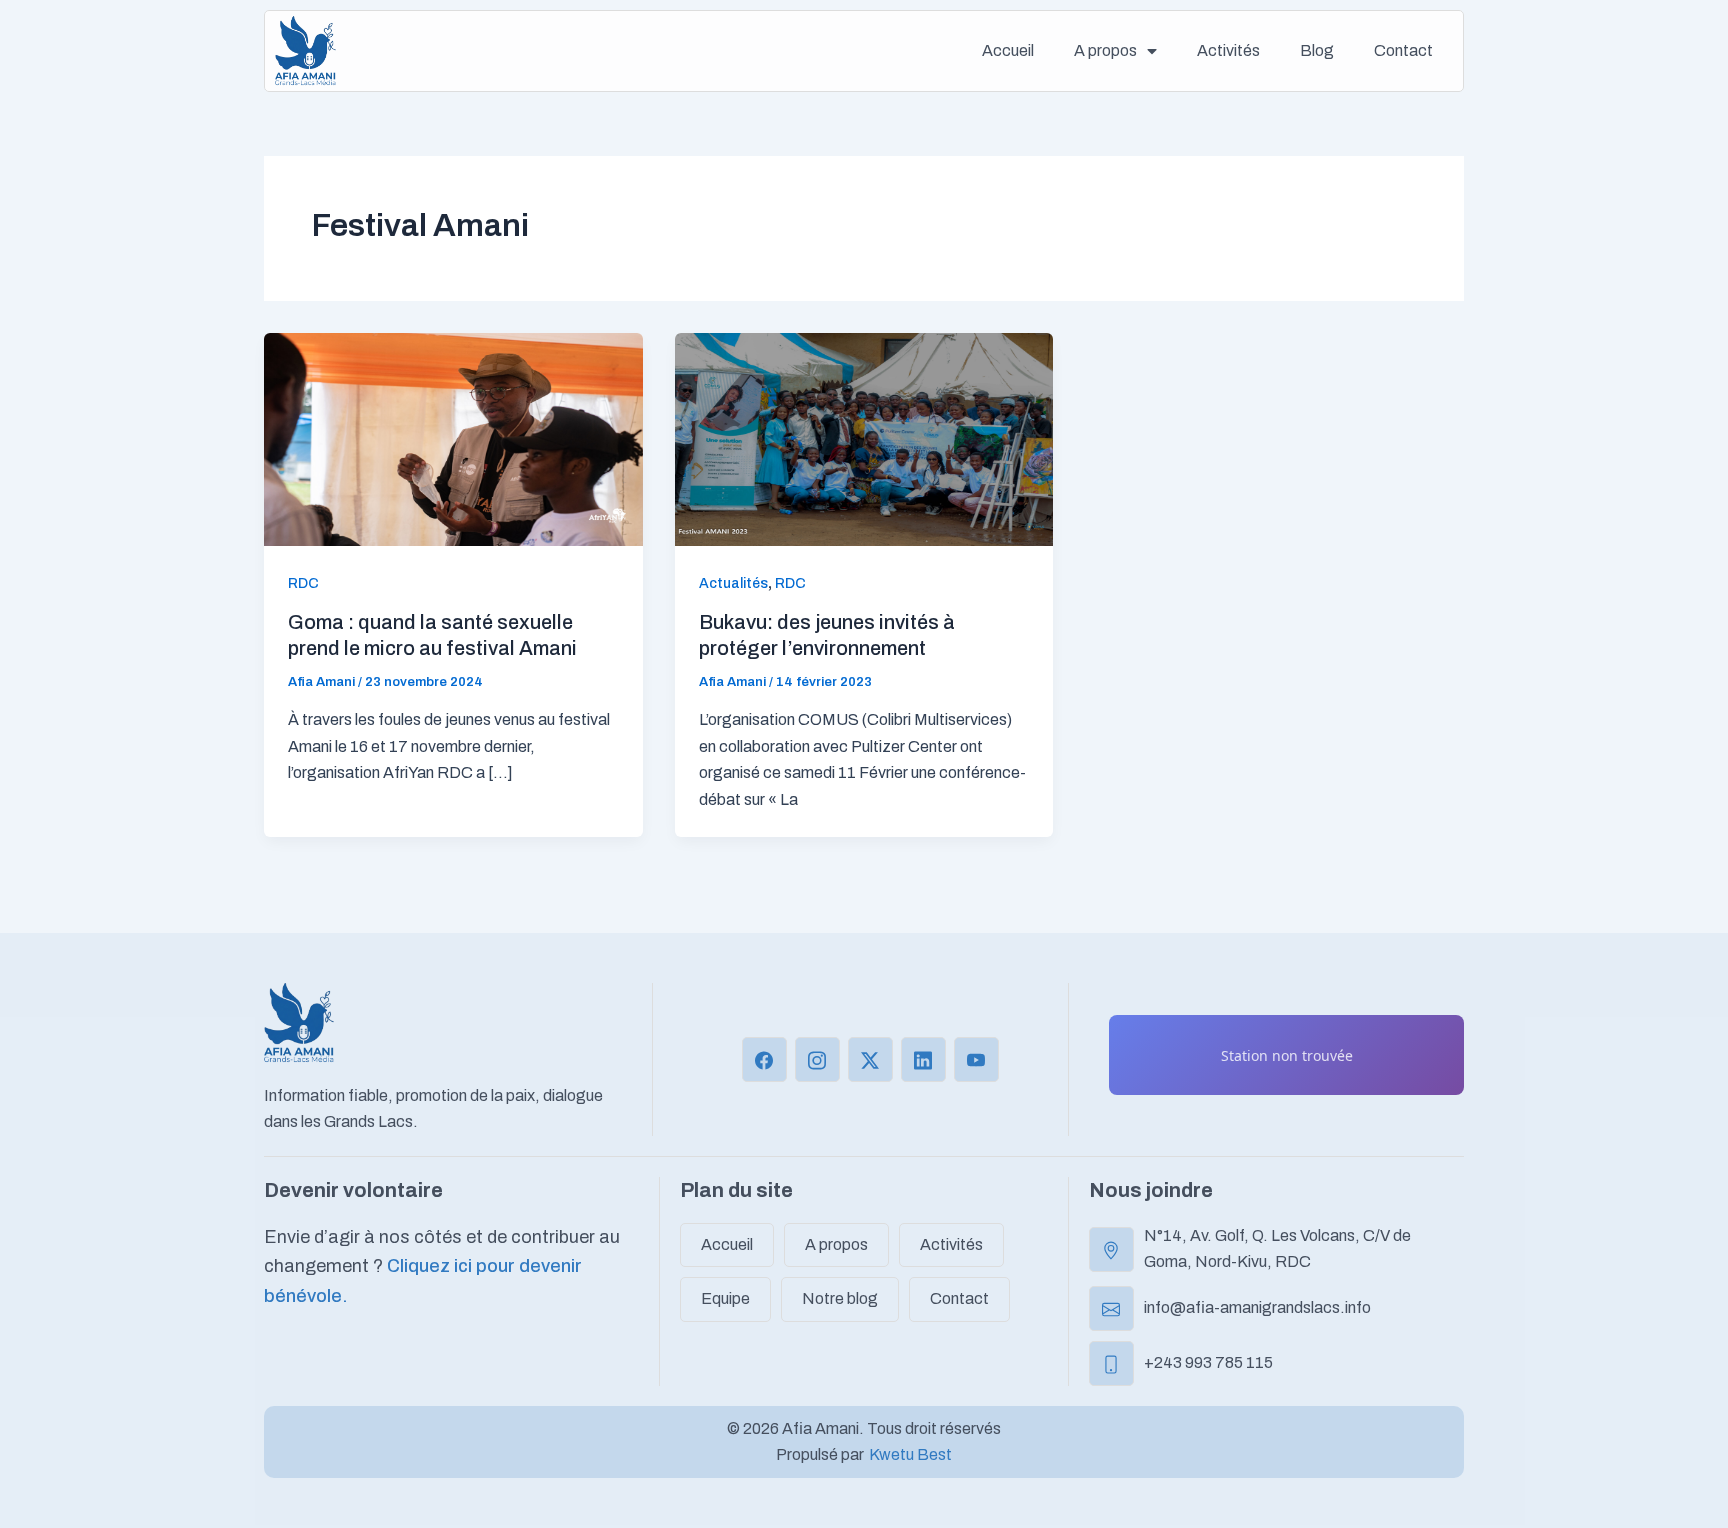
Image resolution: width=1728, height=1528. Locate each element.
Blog (1317, 50)
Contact (1403, 50)
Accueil (1008, 50)
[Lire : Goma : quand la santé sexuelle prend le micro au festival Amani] (453, 437)
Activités (1228, 50)
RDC (303, 583)
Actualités (733, 583)
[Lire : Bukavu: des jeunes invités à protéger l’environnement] (864, 437)
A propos (1105, 50)
